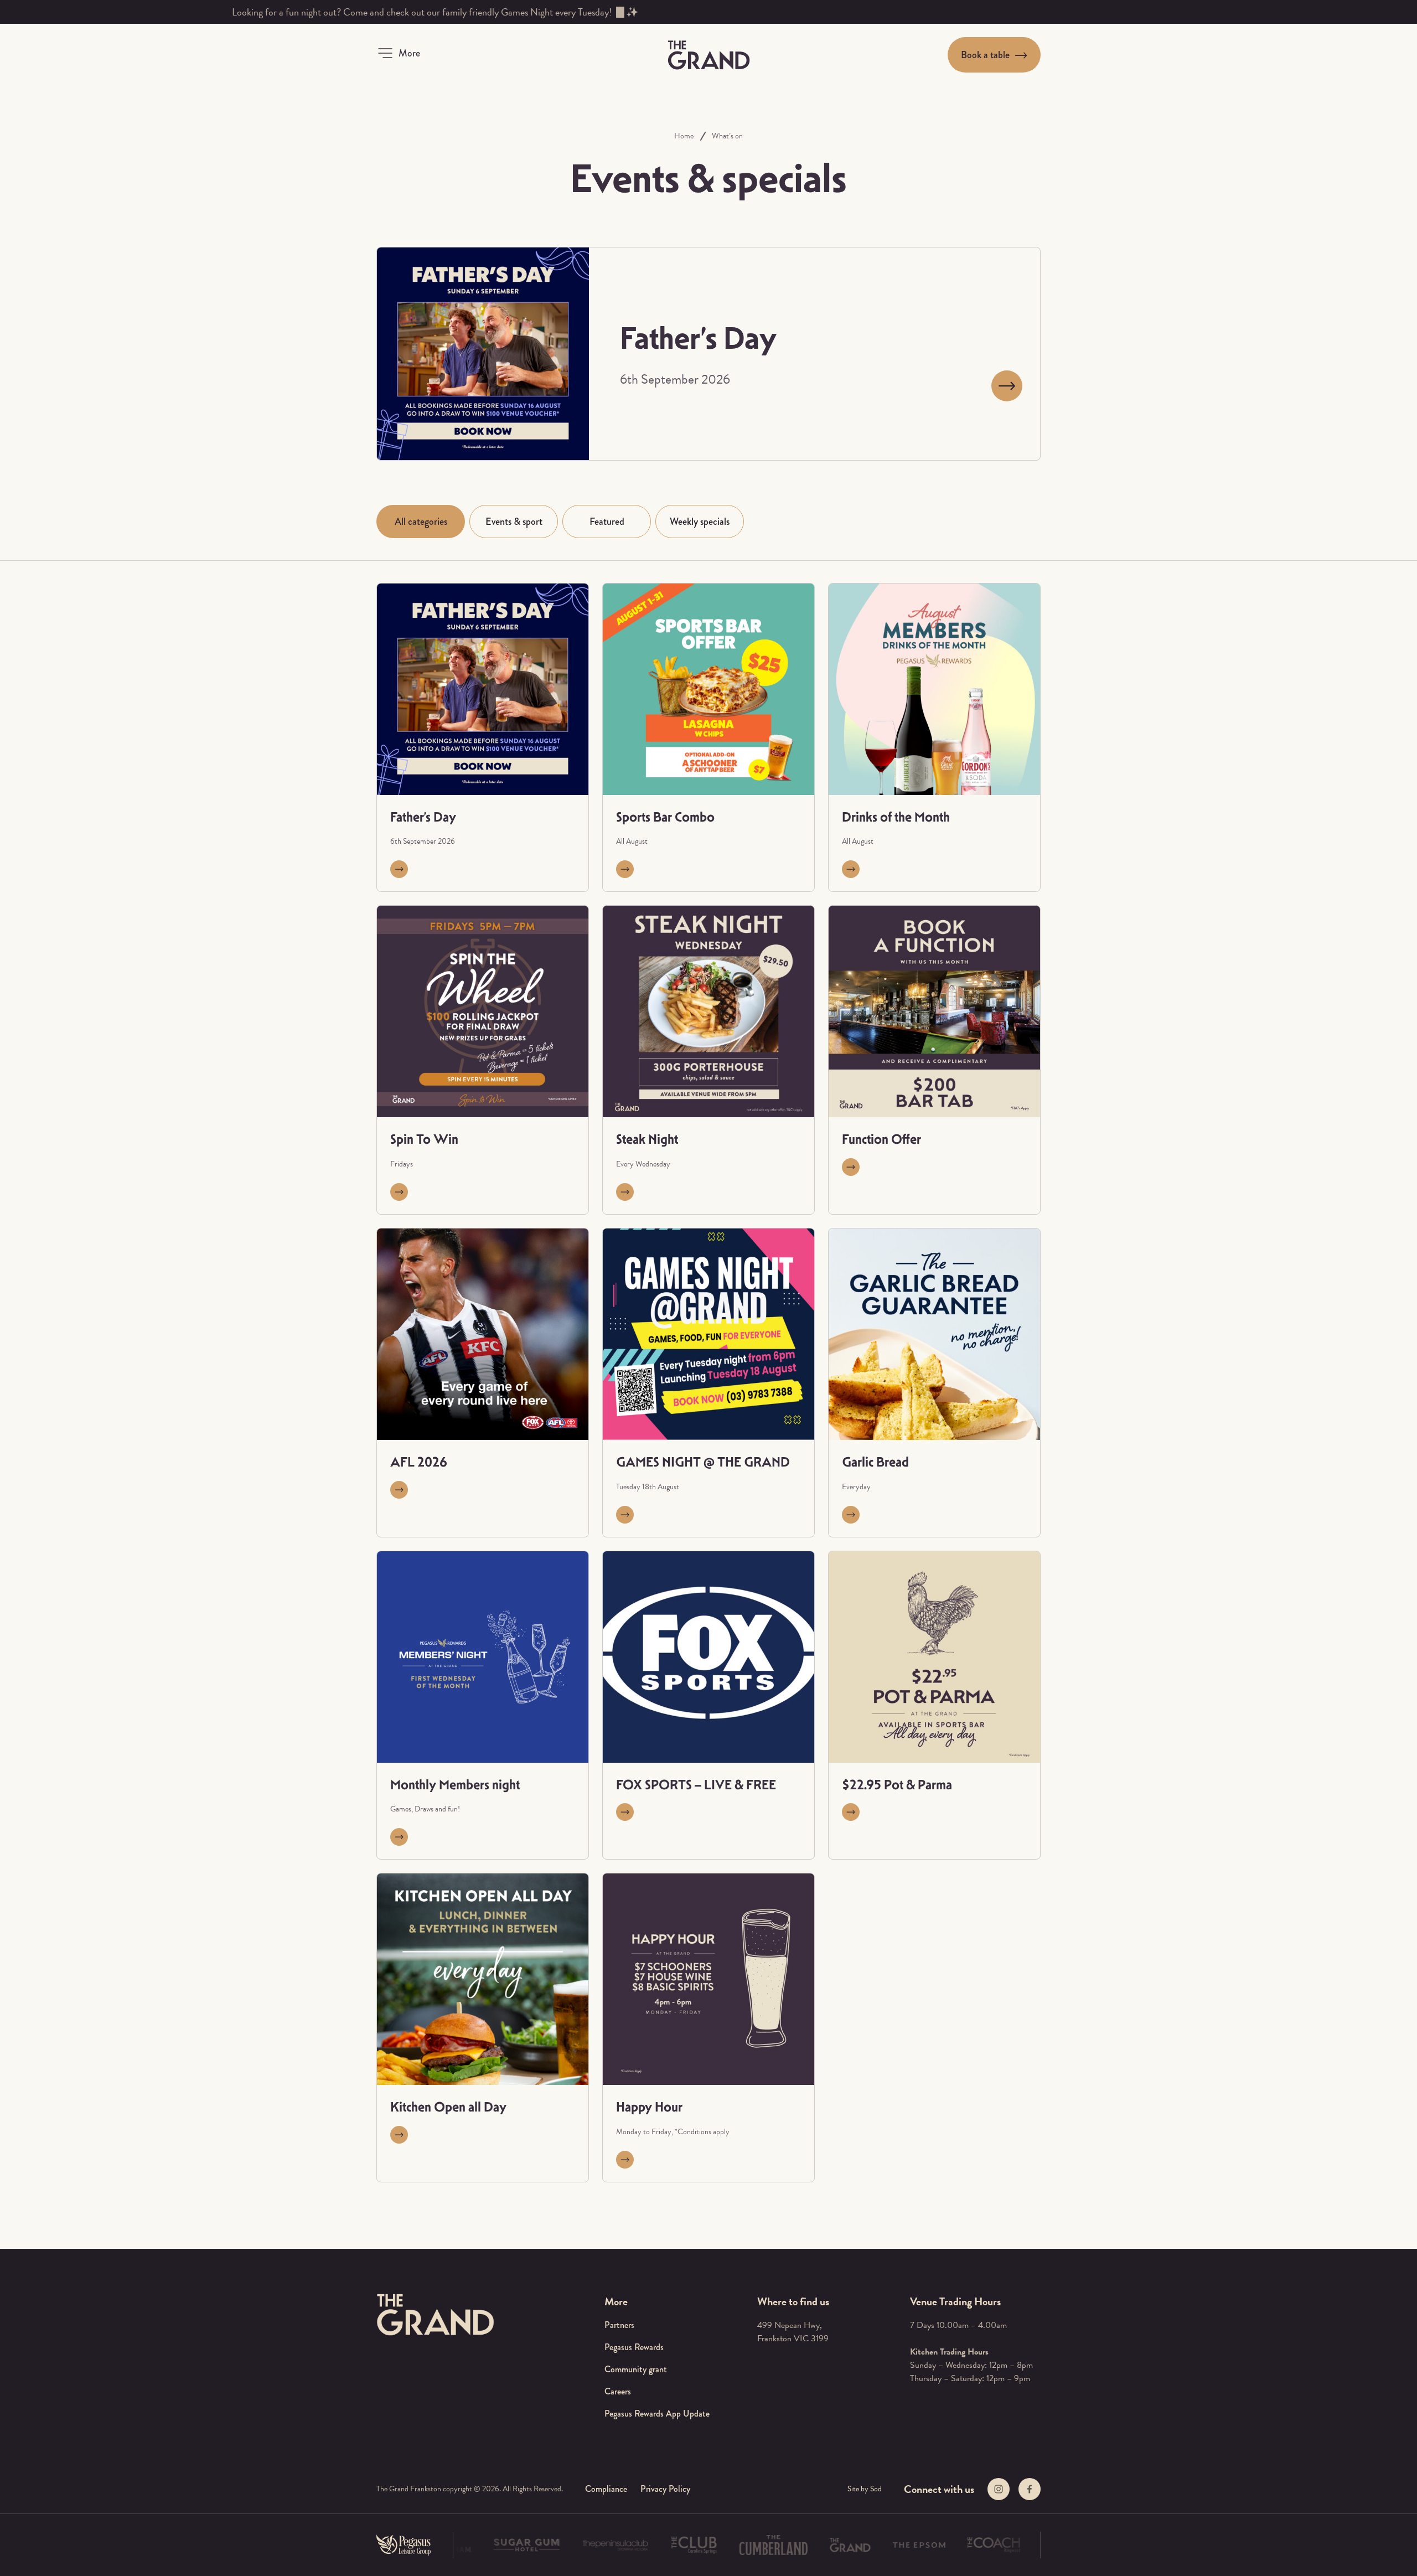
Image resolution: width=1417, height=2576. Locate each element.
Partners (619, 2325)
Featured (607, 522)
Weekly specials (700, 522)
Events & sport (514, 522)
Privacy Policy (665, 2489)
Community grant (636, 2369)
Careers (618, 2391)
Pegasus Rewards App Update (657, 2414)
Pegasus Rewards (634, 2347)
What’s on (727, 136)
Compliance (606, 2489)
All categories (421, 522)
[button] (398, 53)
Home (684, 136)
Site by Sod (865, 2489)
